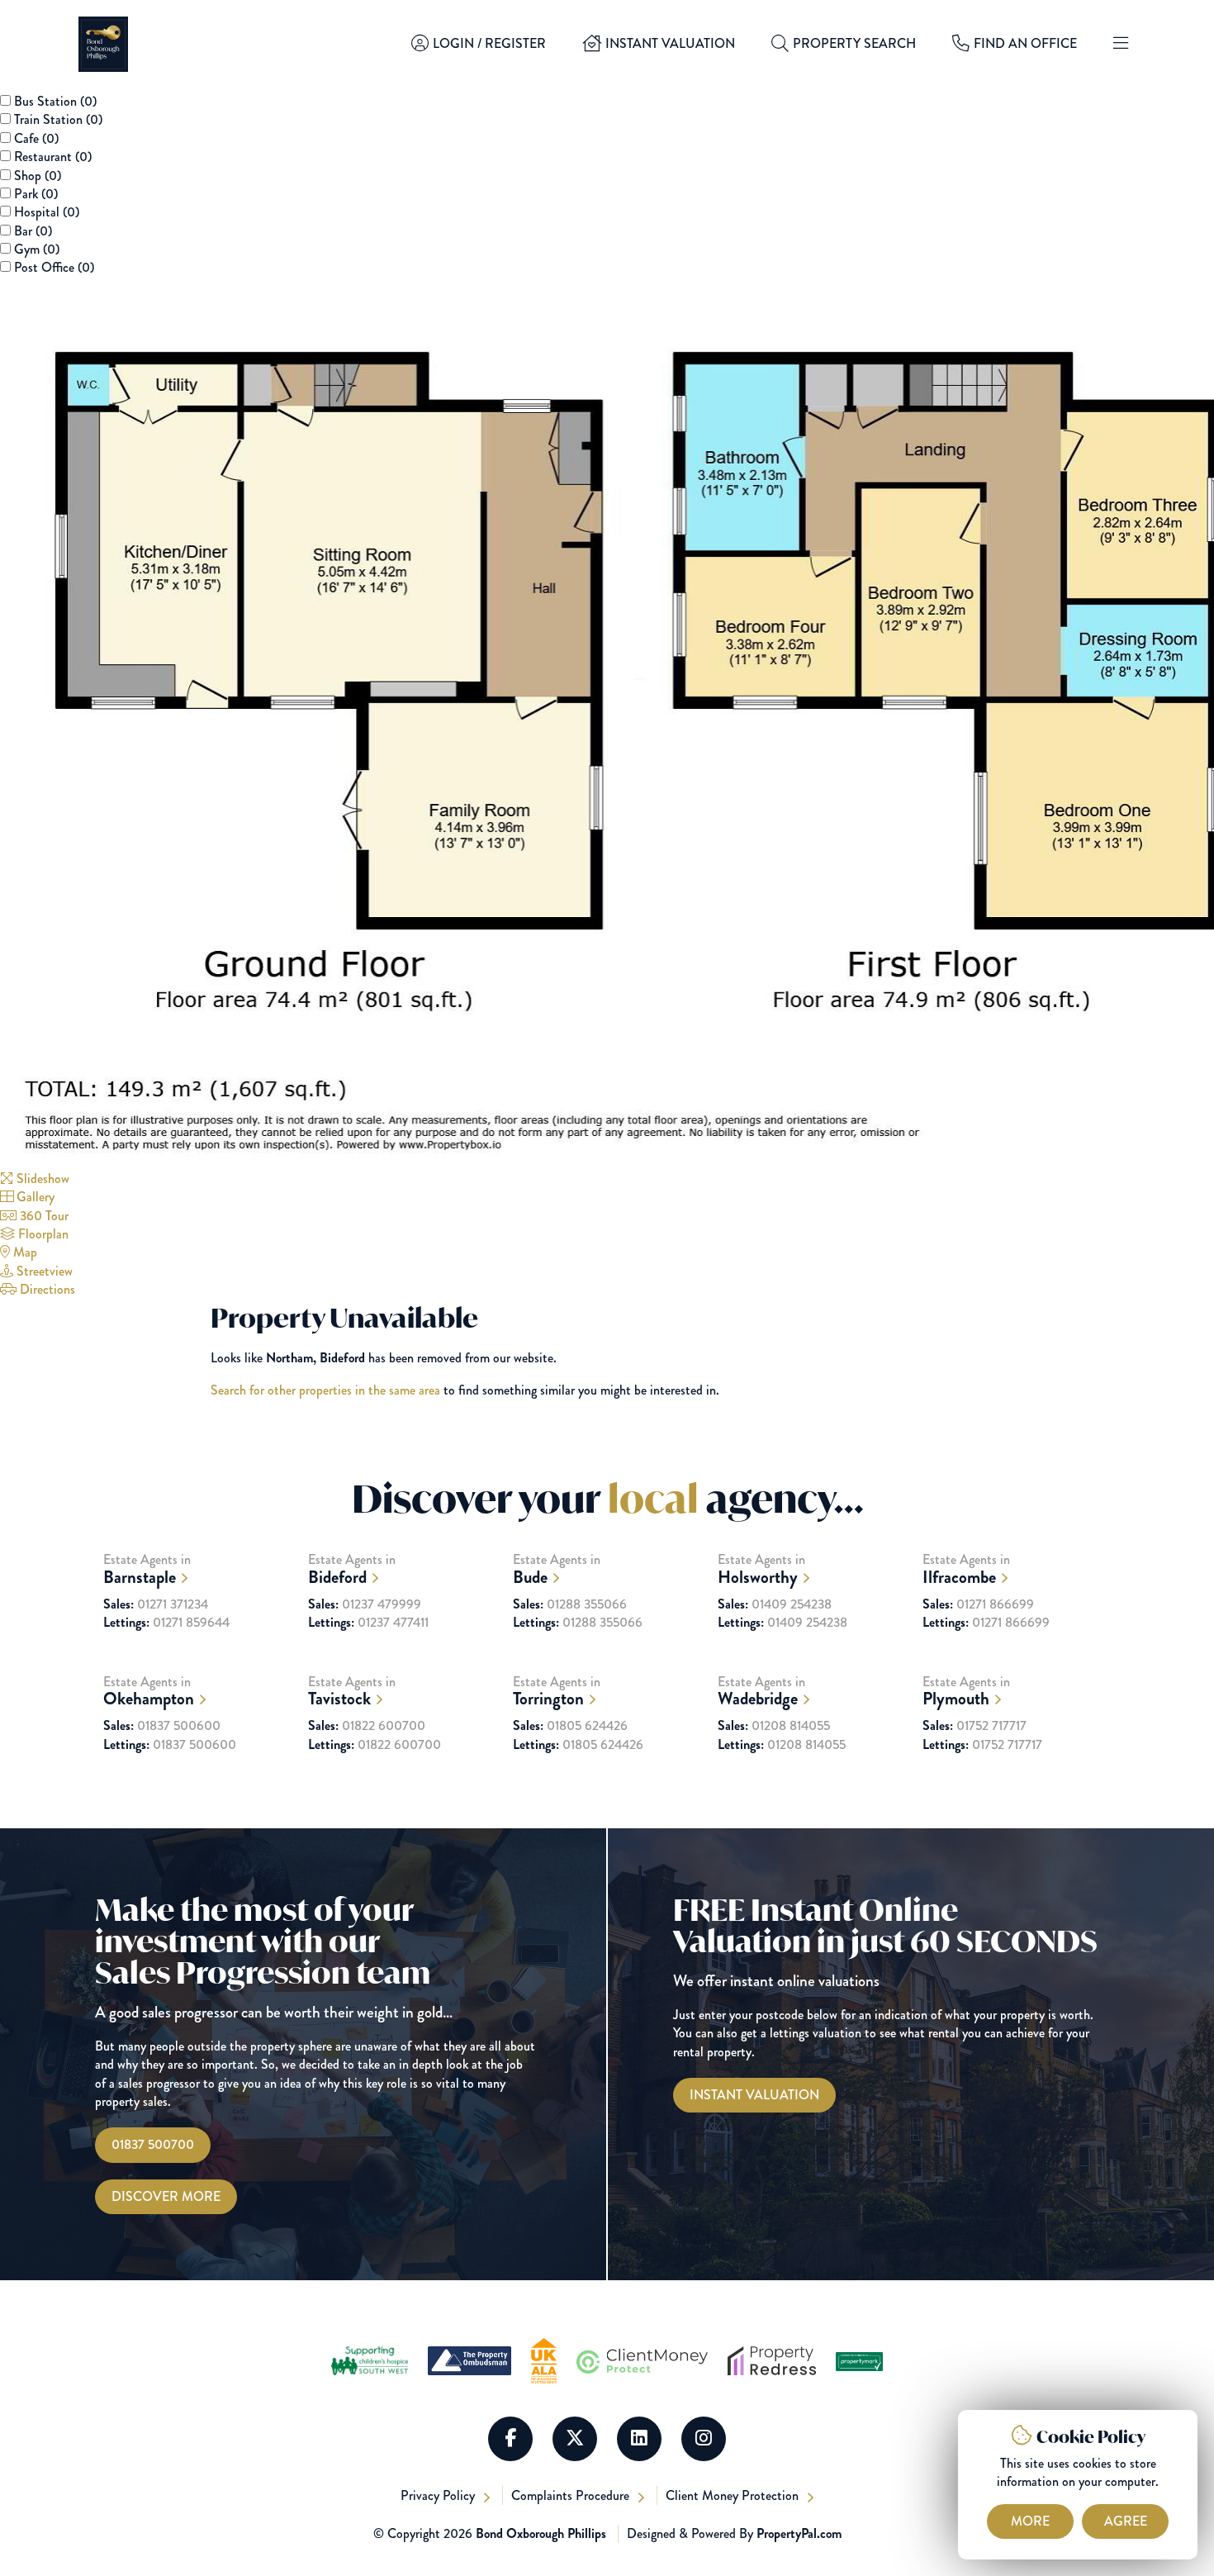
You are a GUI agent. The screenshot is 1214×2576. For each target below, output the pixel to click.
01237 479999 (365, 1604)
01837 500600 (162, 1726)
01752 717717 (975, 1726)
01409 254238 (775, 1604)
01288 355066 (570, 1604)
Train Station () (58, 119)
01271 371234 (156, 1604)
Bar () (33, 231)
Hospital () (47, 212)
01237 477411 (368, 1623)
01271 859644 (166, 1623)
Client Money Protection (734, 2495)
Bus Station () (55, 101)
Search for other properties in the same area (325, 1390)
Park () (36, 194)
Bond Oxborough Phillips (541, 2533)
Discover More (166, 2196)
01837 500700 (153, 2144)
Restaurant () (53, 157)
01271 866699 (978, 1604)
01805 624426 (570, 1726)
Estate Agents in (147, 1569)
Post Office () (54, 267)
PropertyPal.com (799, 2533)
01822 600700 (367, 1726)
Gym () (37, 249)
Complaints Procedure (572, 2495)
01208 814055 (774, 1726)
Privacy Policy (439, 2495)
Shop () (38, 176)
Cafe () (36, 138)
